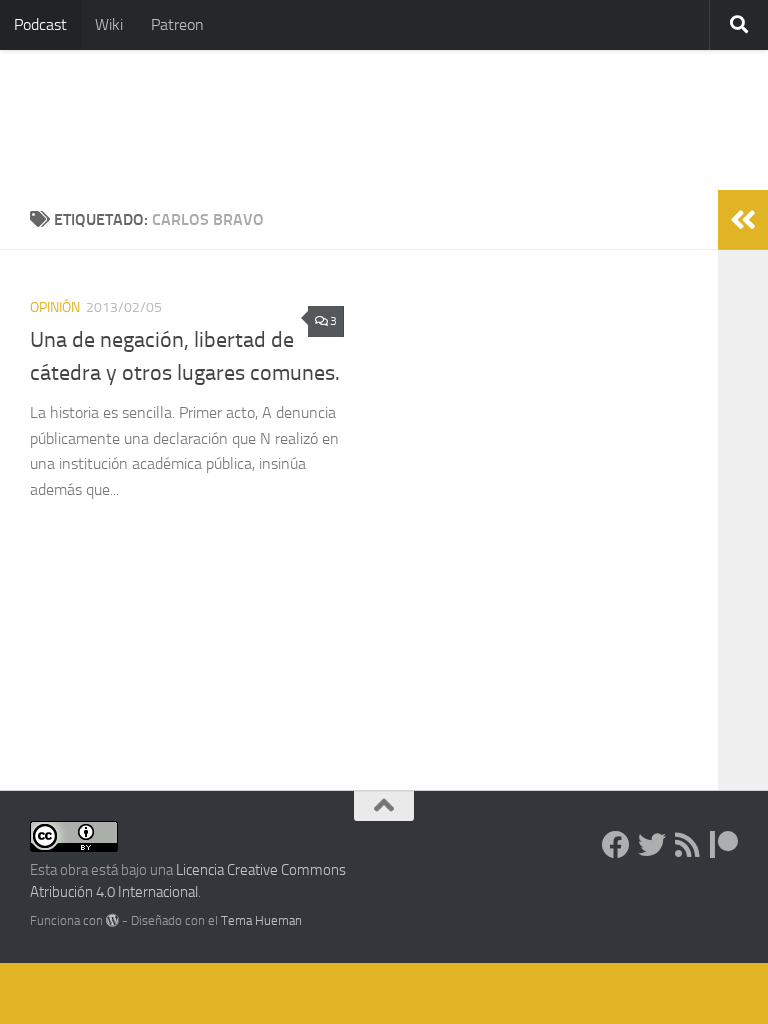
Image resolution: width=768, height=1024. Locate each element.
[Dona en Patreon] (724, 845)
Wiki (109, 24)
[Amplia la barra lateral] (743, 220)
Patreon (177, 24)
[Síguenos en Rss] (688, 845)
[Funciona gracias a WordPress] (112, 920)
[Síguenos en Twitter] (652, 845)
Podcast (40, 24)
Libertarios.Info (162, 120)
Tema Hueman (261, 920)
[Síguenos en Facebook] (616, 845)
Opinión (55, 307)
